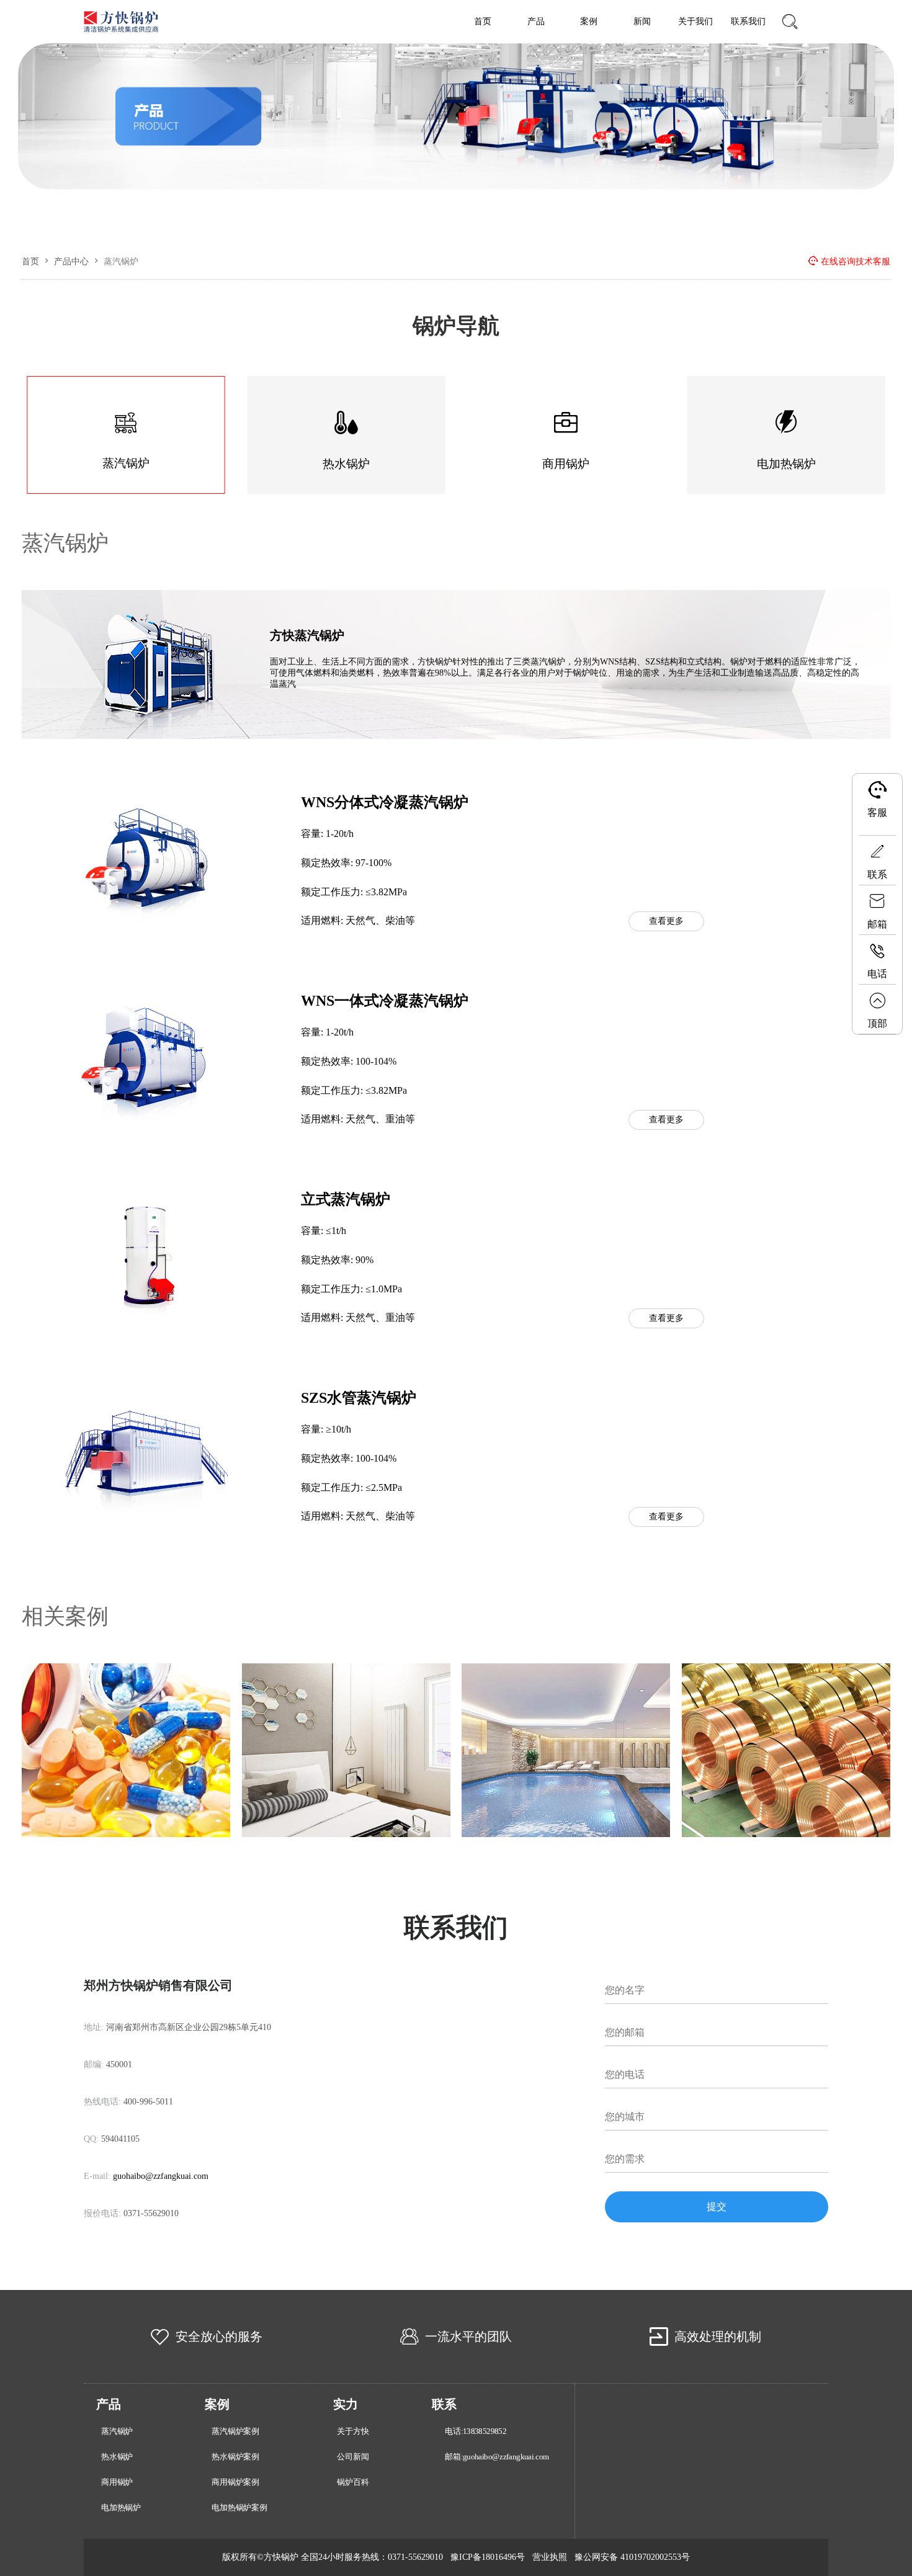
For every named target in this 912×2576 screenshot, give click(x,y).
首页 (483, 21)
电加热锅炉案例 (239, 2508)
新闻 (642, 21)
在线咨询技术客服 (856, 262)
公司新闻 (353, 2457)
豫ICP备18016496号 (488, 2557)
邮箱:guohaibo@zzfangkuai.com (497, 2457)
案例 (589, 21)
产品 (536, 21)
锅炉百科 (353, 2482)
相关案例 (65, 1617)
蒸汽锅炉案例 (235, 2431)
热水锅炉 (117, 2457)
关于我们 (695, 21)
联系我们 (748, 21)
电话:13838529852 (476, 2431)
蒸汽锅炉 (65, 543)
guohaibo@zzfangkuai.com (161, 2176)
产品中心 (71, 262)
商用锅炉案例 (235, 2482)
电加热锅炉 (121, 2508)
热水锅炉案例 (235, 2457)
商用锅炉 (117, 2482)
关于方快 (353, 2431)
